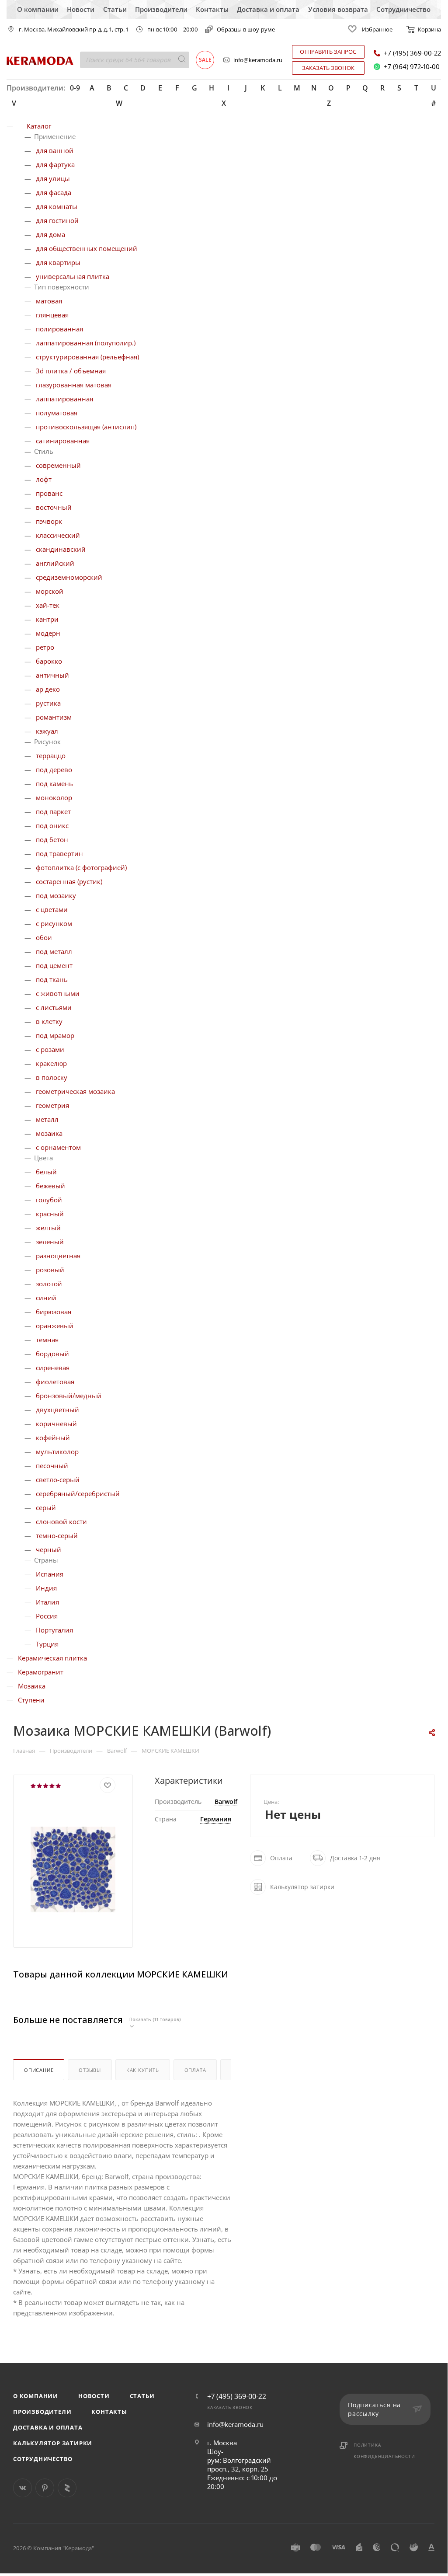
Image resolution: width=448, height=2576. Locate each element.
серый (46, 1507)
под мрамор (55, 1035)
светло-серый (58, 1479)
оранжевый (55, 1326)
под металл (54, 951)
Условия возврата (338, 9)
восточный (54, 507)
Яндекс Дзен (67, 2488)
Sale (205, 60)
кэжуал (47, 731)
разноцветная (58, 1256)
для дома (50, 234)
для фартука (55, 164)
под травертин (59, 853)
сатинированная (63, 441)
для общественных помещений (87, 248)
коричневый (56, 1424)
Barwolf (226, 1801)
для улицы (53, 178)
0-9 (75, 88)
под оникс (52, 825)
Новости (81, 9)
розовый (50, 1270)
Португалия (54, 1630)
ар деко (48, 689)
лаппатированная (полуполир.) (86, 343)
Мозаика (32, 1686)
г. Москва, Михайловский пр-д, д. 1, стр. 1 (74, 30)
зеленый (50, 1242)
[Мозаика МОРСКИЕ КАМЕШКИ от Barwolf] (73, 1879)
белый (46, 1172)
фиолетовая (55, 1382)
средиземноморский (69, 577)
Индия (46, 1588)
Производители (161, 9)
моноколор (54, 797)
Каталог (39, 126)
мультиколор (57, 1452)
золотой (49, 1284)
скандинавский (61, 549)
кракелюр (51, 1063)
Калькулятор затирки (53, 2443)
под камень (54, 783)
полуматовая (57, 413)
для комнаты (57, 206)
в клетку (49, 1021)
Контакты (212, 9)
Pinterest (45, 2488)
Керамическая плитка (52, 1658)
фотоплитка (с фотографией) (81, 867)
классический (58, 535)
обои (44, 937)
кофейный (53, 1438)
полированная (59, 329)
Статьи (115, 9)
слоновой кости (61, 1521)
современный (58, 465)
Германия (216, 1819)
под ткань (52, 979)
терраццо (51, 755)
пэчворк (49, 521)
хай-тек (48, 605)
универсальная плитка (73, 276)
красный (50, 1214)
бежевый (50, 1186)
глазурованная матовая (74, 385)
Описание (39, 2070)
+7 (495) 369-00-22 (412, 53)
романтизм (54, 717)
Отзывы (90, 2070)
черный (49, 1549)
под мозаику (56, 895)
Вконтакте (23, 2488)
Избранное (377, 29)
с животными (58, 993)
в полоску (52, 1077)
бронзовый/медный (69, 1396)
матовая (49, 301)
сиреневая (53, 1368)
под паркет (53, 811)
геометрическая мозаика (75, 1091)
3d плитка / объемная (71, 371)
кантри (47, 619)
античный (52, 675)
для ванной (55, 150)
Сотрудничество (403, 9)
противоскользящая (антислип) (86, 427)
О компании (38, 9)
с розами (50, 1049)
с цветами (52, 909)
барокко (49, 661)
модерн (48, 633)
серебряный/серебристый (78, 1493)
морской (50, 591)
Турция (47, 1644)
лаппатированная (64, 399)
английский (55, 563)
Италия (47, 1602)
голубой (49, 1200)
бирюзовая (54, 1312)
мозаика (49, 1133)
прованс (49, 493)
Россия (47, 1616)
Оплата (195, 2070)
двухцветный (57, 1410)
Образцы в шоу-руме (246, 29)
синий (46, 1298)
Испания (50, 1574)
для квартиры (58, 262)
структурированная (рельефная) (87, 357)
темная (47, 1340)
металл (47, 1119)
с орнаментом (58, 1147)
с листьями (54, 1007)
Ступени (31, 1700)
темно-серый (57, 1535)
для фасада (54, 192)
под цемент (54, 965)
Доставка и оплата (268, 9)
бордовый (52, 1354)
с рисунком (54, 923)
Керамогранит (41, 1672)
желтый (48, 1228)
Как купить (143, 2070)
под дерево (54, 769)
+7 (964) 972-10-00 (412, 67)
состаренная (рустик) (69, 881)
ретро (45, 647)
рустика (48, 703)
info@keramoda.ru (258, 60)
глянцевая (52, 315)
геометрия (52, 1105)
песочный (52, 1466)
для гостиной (57, 220)
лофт (44, 479)
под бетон (52, 839)
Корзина (429, 29)
